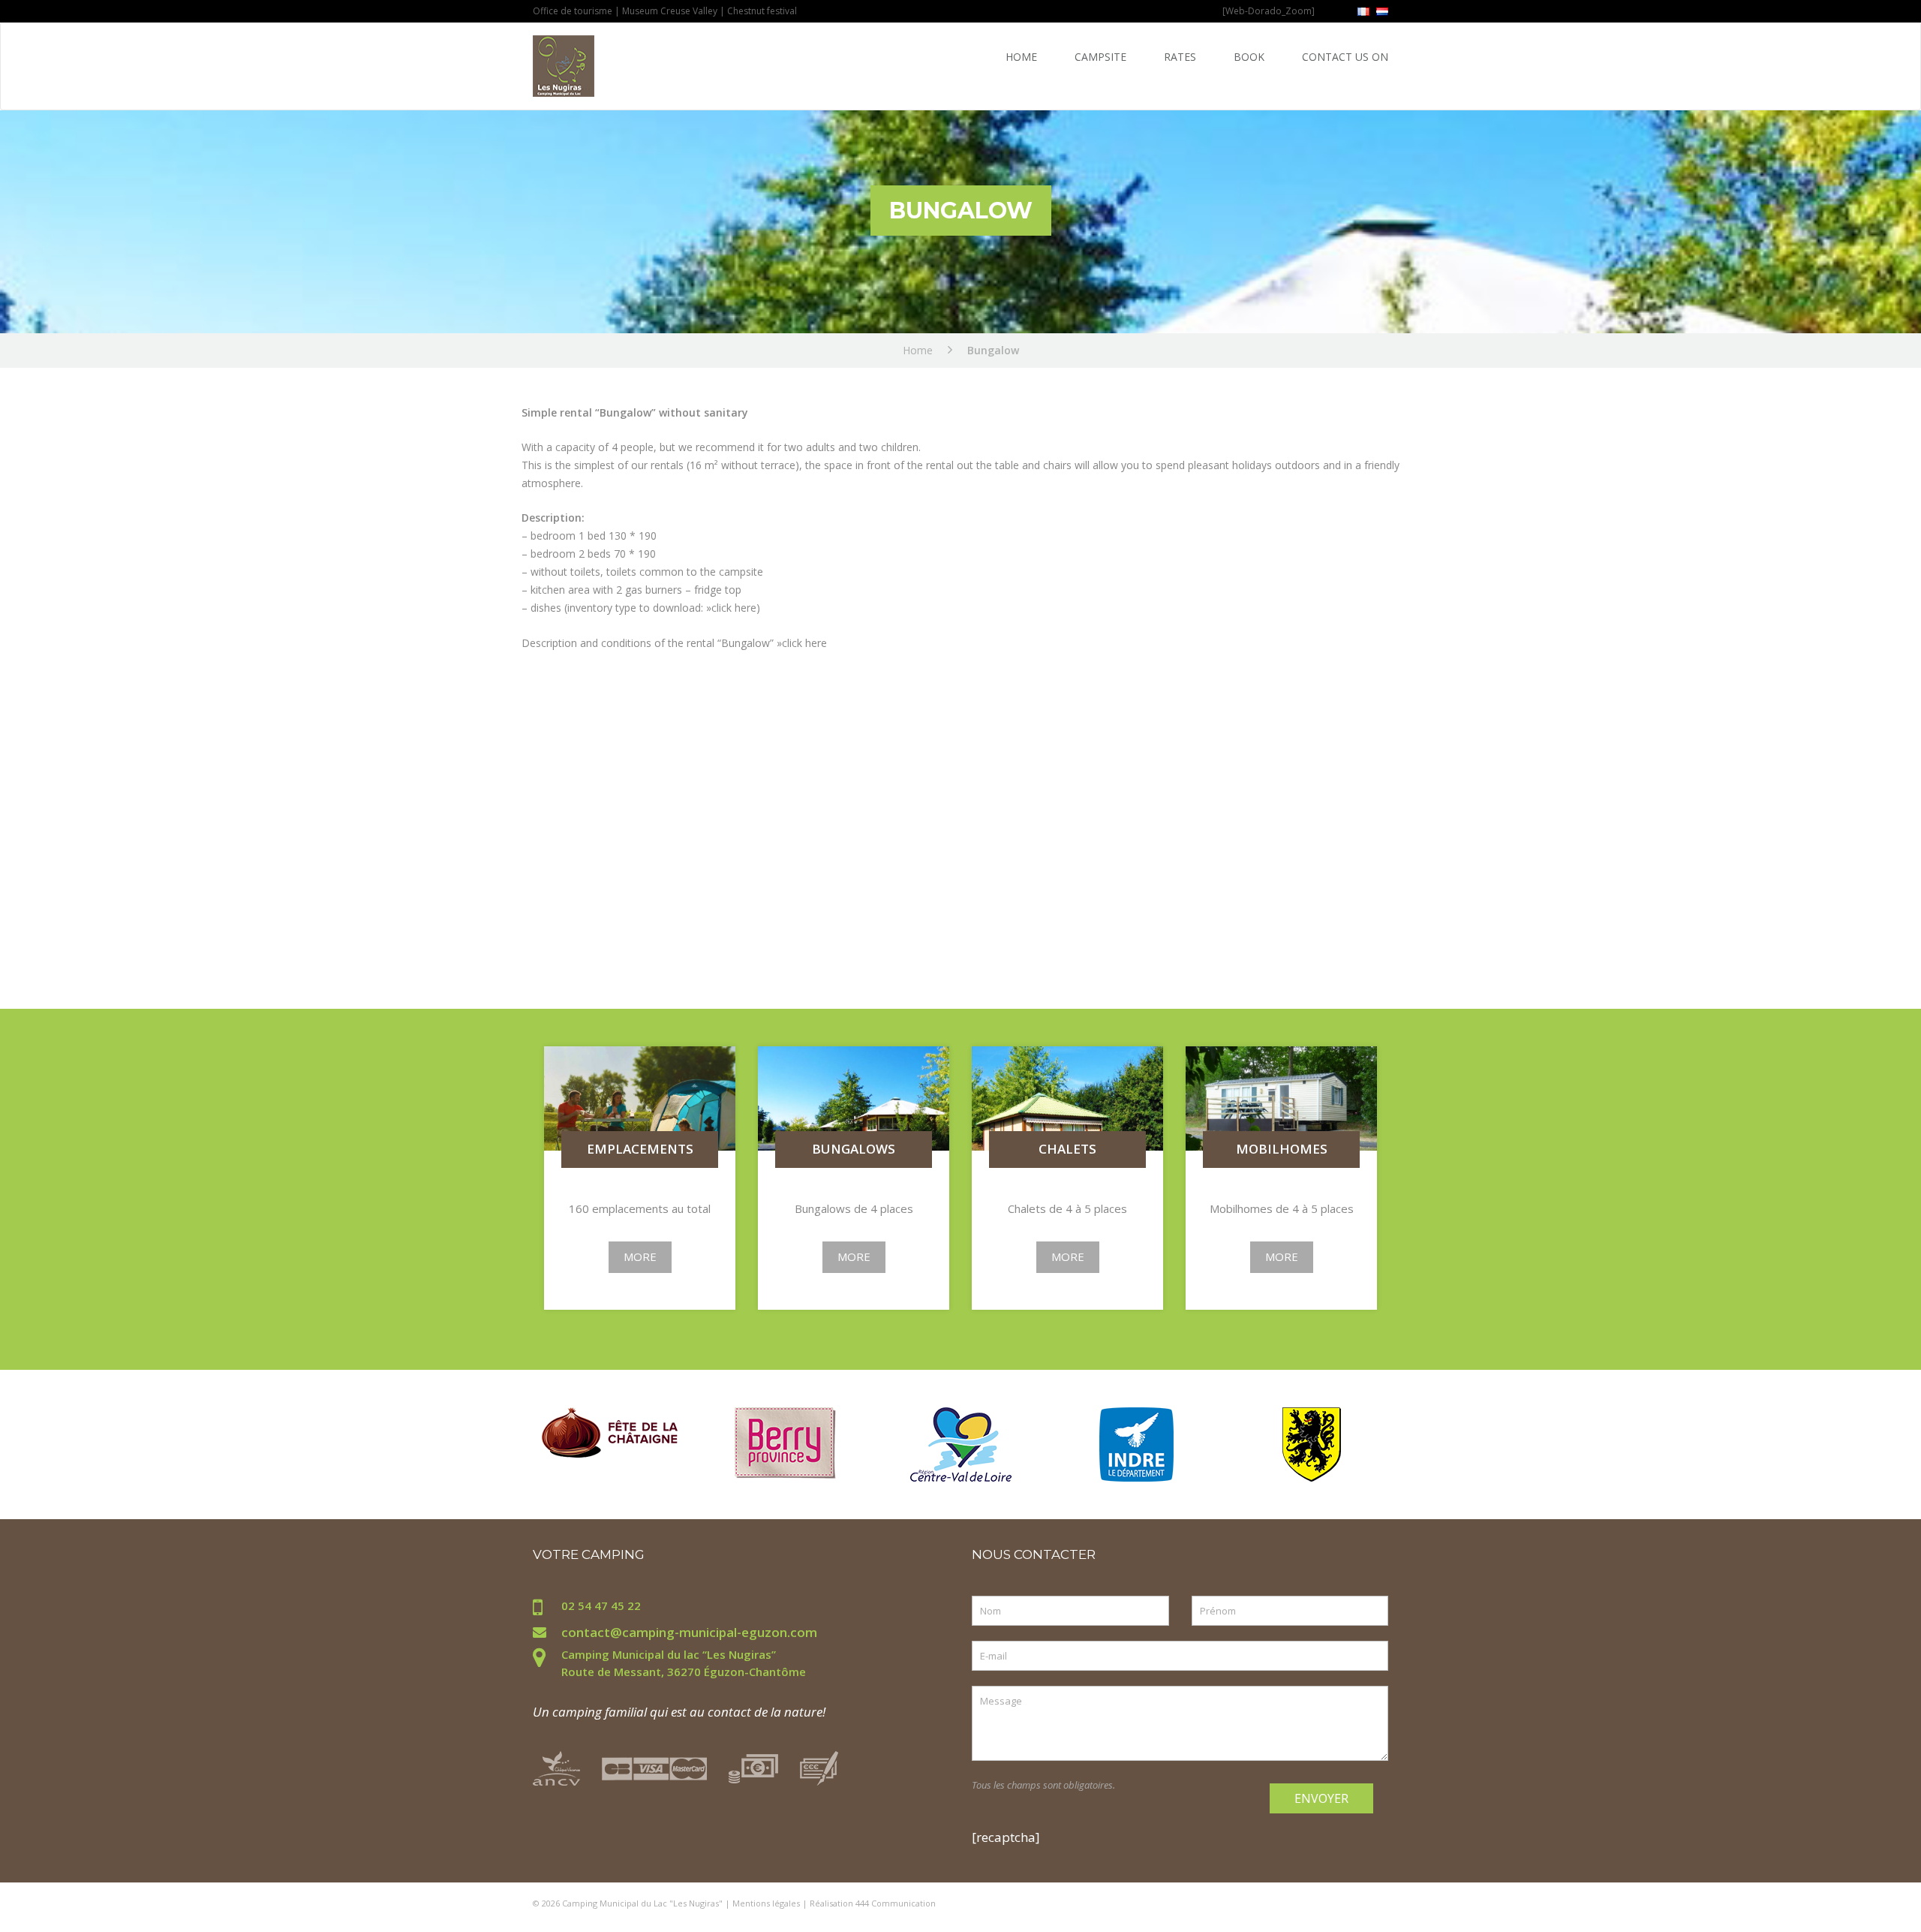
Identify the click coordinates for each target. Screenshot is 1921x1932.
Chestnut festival (762, 11)
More (640, 1256)
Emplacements (640, 1150)
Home (1021, 57)
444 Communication (896, 1903)
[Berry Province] (785, 1441)
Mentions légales (766, 1903)
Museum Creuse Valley (670, 11)
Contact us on (1345, 57)
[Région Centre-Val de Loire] (961, 1443)
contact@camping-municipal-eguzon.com (689, 1632)
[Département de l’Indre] (1136, 1443)
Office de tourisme (574, 11)
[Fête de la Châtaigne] (610, 1431)
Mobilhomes (1282, 1150)
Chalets (1067, 1150)
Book (1249, 57)
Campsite (1100, 57)
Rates (1180, 57)
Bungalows (854, 1150)
